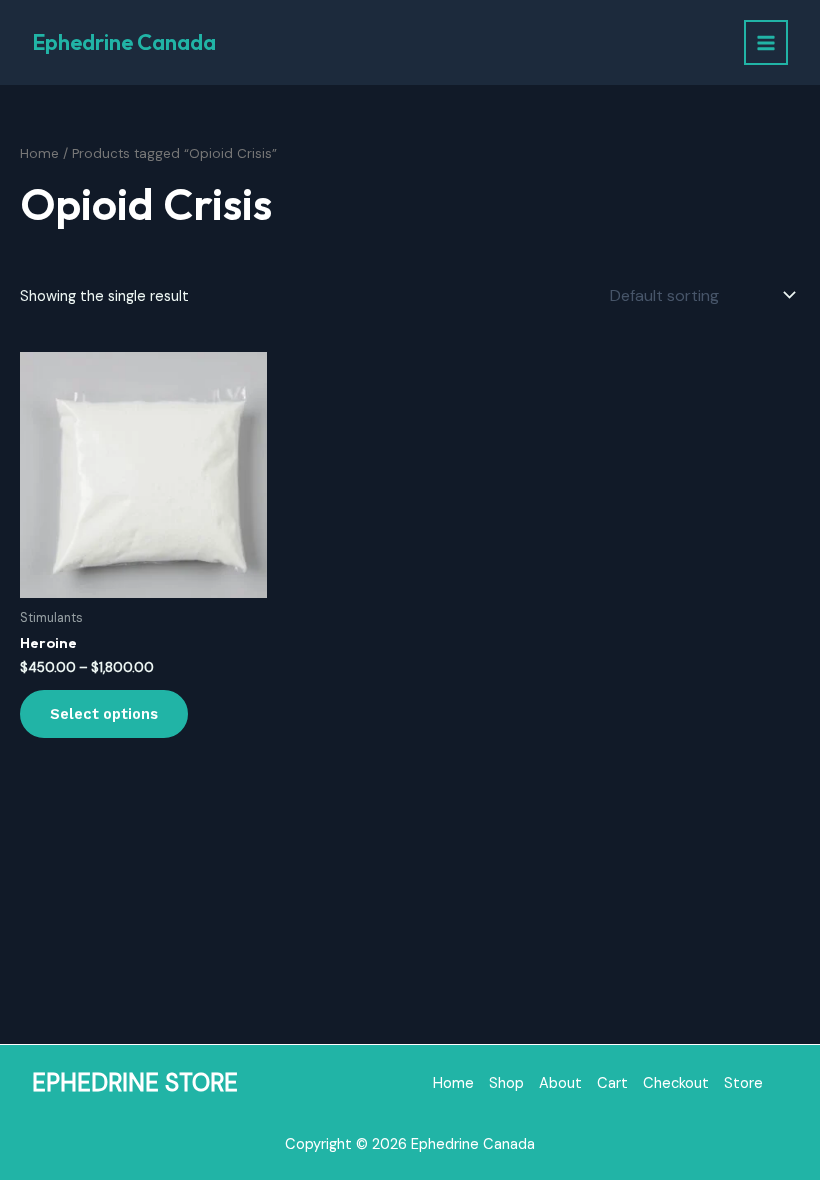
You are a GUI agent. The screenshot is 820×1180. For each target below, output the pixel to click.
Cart (612, 1083)
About (560, 1083)
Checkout (676, 1083)
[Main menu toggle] (766, 42)
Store (743, 1083)
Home (39, 153)
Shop (506, 1083)
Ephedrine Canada (124, 42)
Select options (104, 714)
